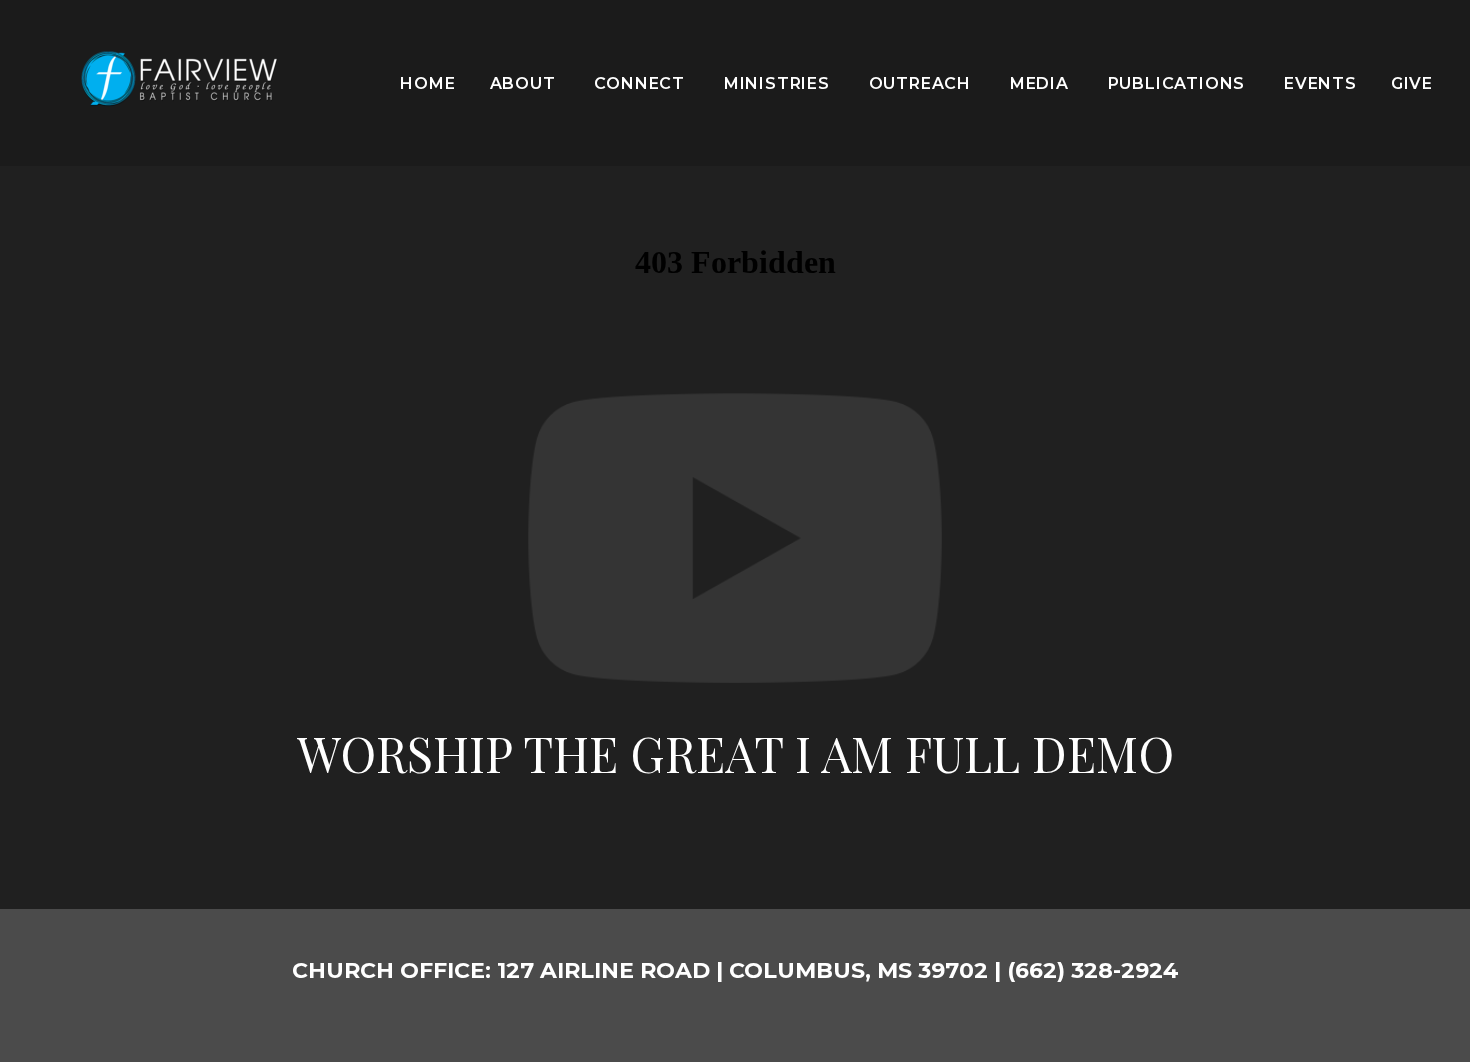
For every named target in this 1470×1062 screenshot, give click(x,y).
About (525, 83)
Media (1042, 83)
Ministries (779, 83)
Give (1412, 83)
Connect (641, 83)
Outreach (922, 83)
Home (427, 83)
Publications (1179, 83)
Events (1320, 83)
